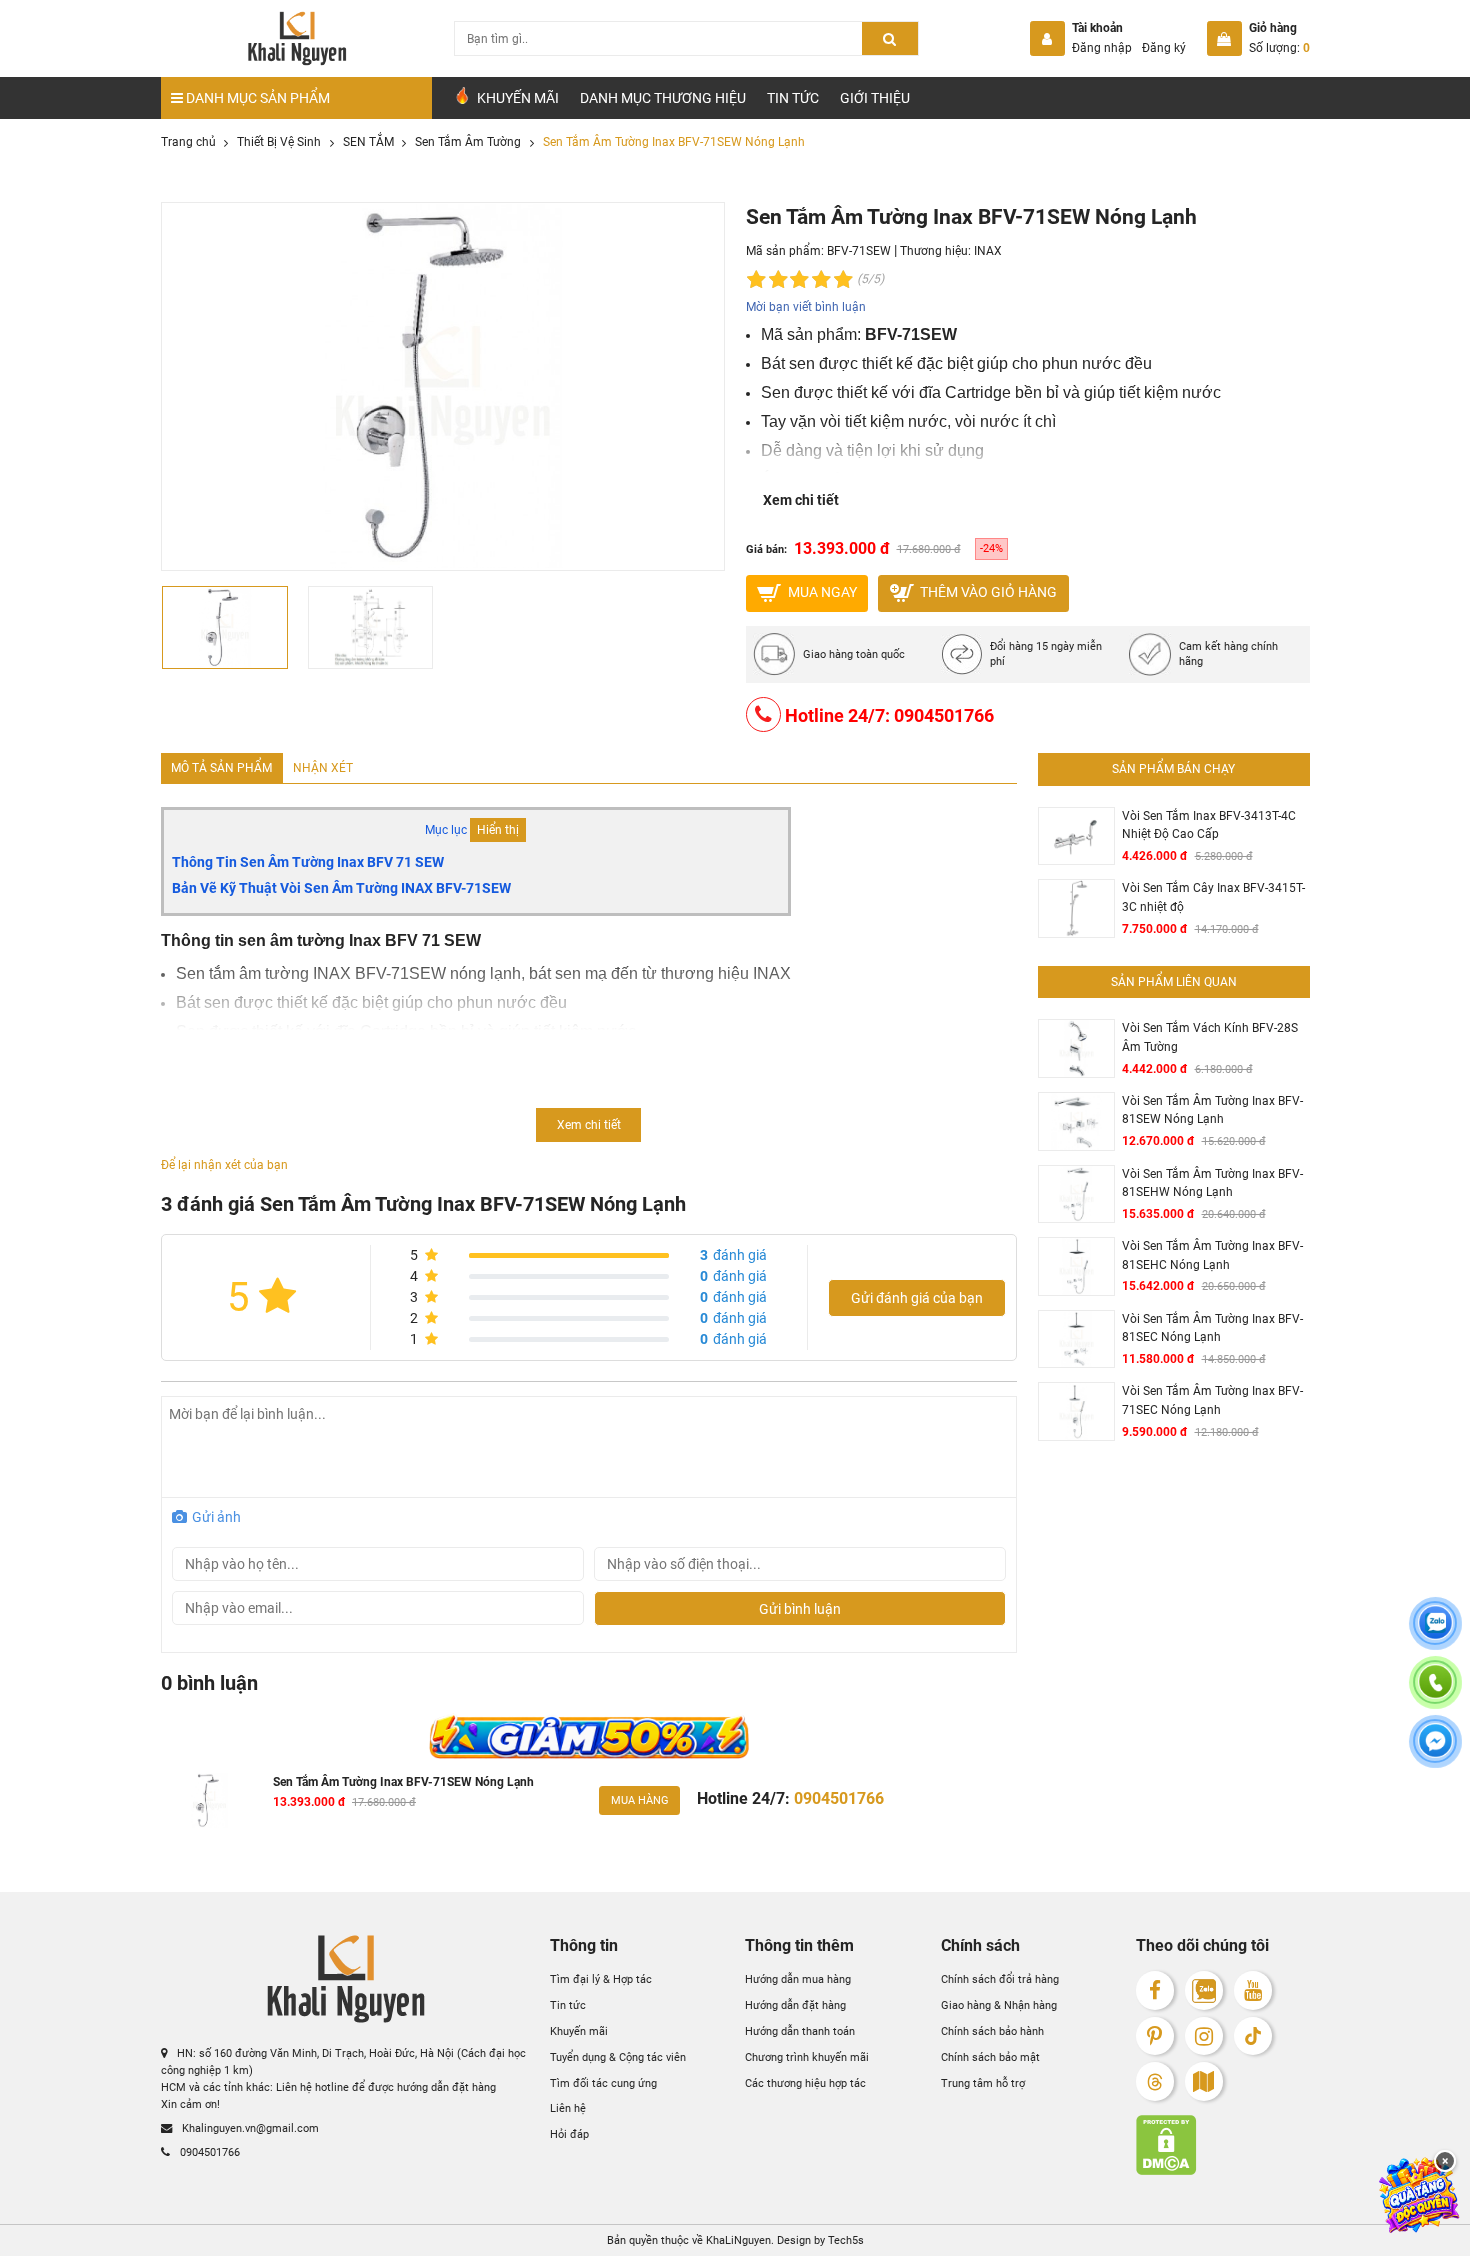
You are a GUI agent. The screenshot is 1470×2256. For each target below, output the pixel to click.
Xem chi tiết (801, 500)
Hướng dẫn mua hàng (798, 1979)
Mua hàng (640, 1800)
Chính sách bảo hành (992, 2031)
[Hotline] (1435, 1693)
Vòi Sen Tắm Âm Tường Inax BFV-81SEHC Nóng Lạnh (1212, 1255)
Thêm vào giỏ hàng (987, 592)
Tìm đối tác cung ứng (603, 2083)
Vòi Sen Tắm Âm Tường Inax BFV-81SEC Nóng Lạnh (1212, 1328)
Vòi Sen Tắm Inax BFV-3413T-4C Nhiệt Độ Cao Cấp (1209, 825)
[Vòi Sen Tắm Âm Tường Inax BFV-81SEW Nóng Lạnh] (1076, 1121)
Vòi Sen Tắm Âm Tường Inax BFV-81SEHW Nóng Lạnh (1212, 1183)
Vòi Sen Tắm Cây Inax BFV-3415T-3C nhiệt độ (1213, 897)
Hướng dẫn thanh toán (800, 2031)
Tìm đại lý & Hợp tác (601, 1979)
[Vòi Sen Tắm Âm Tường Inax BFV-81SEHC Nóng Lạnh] (1076, 1266)
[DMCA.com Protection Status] (1223, 2145)
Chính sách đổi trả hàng (1000, 1979)
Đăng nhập (1102, 48)
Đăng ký (1164, 48)
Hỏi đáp (569, 2134)
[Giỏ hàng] (1224, 38)
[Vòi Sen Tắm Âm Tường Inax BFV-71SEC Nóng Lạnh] (1076, 1411)
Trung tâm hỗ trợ (983, 2083)
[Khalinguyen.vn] (297, 39)
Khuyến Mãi (516, 98)
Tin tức (793, 98)
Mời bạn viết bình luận (806, 307)
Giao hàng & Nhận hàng (999, 2005)
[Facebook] (1155, 1990)
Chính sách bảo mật (990, 2057)
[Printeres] (1155, 2036)
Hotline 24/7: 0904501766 (887, 716)
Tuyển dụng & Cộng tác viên (618, 2057)
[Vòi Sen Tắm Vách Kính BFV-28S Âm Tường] (1076, 1048)
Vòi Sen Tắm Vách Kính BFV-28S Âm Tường (1210, 1037)
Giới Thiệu (875, 98)
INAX (988, 251)
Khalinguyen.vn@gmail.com (249, 2128)
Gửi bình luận (800, 1609)
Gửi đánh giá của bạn (917, 1298)
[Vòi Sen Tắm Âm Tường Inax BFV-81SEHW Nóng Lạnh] (1076, 1194)
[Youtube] (1253, 1990)
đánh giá (733, 1255)
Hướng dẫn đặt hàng (795, 2005)
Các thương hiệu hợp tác (805, 2083)
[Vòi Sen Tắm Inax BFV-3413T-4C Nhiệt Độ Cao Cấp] (1076, 836)
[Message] (1435, 1752)
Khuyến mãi (579, 2031)
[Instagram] (1204, 2036)
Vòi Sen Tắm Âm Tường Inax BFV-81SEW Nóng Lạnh (1212, 1110)
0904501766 (208, 2152)
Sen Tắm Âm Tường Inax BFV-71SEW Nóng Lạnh (403, 1782)
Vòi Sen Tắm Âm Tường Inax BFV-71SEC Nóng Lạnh (1212, 1400)
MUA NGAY (821, 592)
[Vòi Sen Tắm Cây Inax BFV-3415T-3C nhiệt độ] (1076, 908)
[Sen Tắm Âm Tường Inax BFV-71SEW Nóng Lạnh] (210, 1800)
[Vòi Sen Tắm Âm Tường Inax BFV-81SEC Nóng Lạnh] (1076, 1339)
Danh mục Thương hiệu (663, 98)
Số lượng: (1279, 48)
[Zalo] (1204, 1990)
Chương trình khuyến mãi (807, 2057)
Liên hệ (568, 2108)
